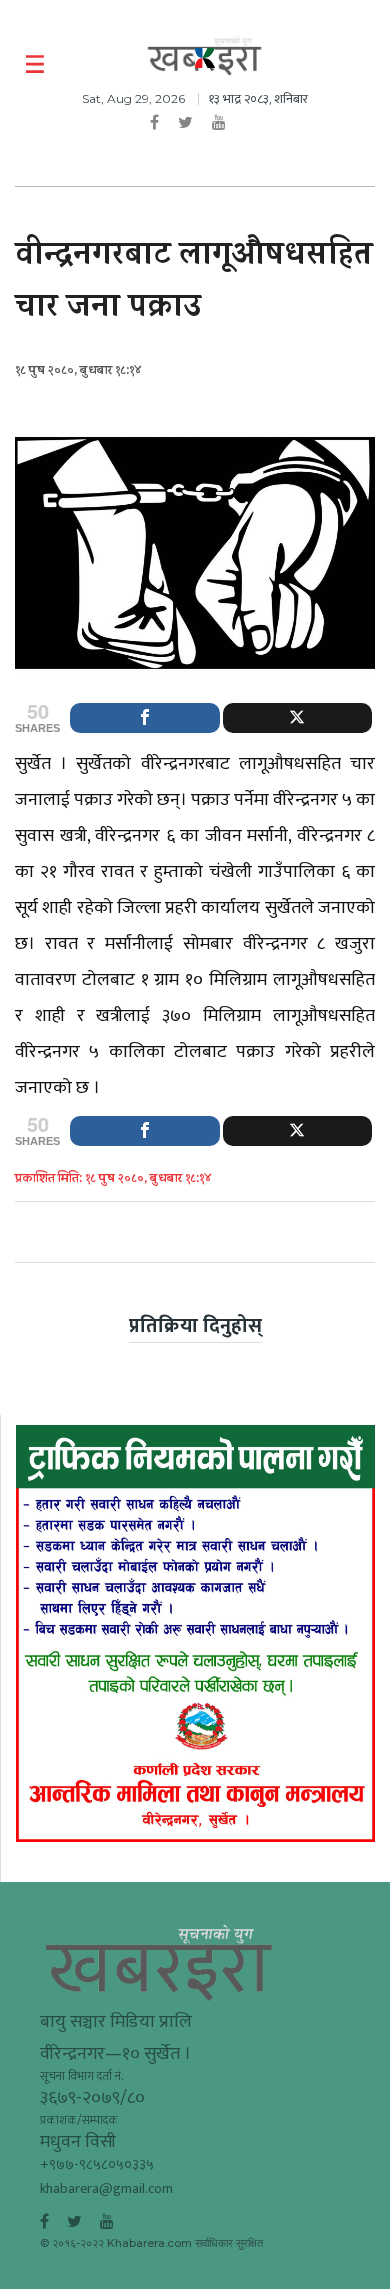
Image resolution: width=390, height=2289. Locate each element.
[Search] (362, 65)
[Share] (145, 718)
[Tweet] (298, 718)
